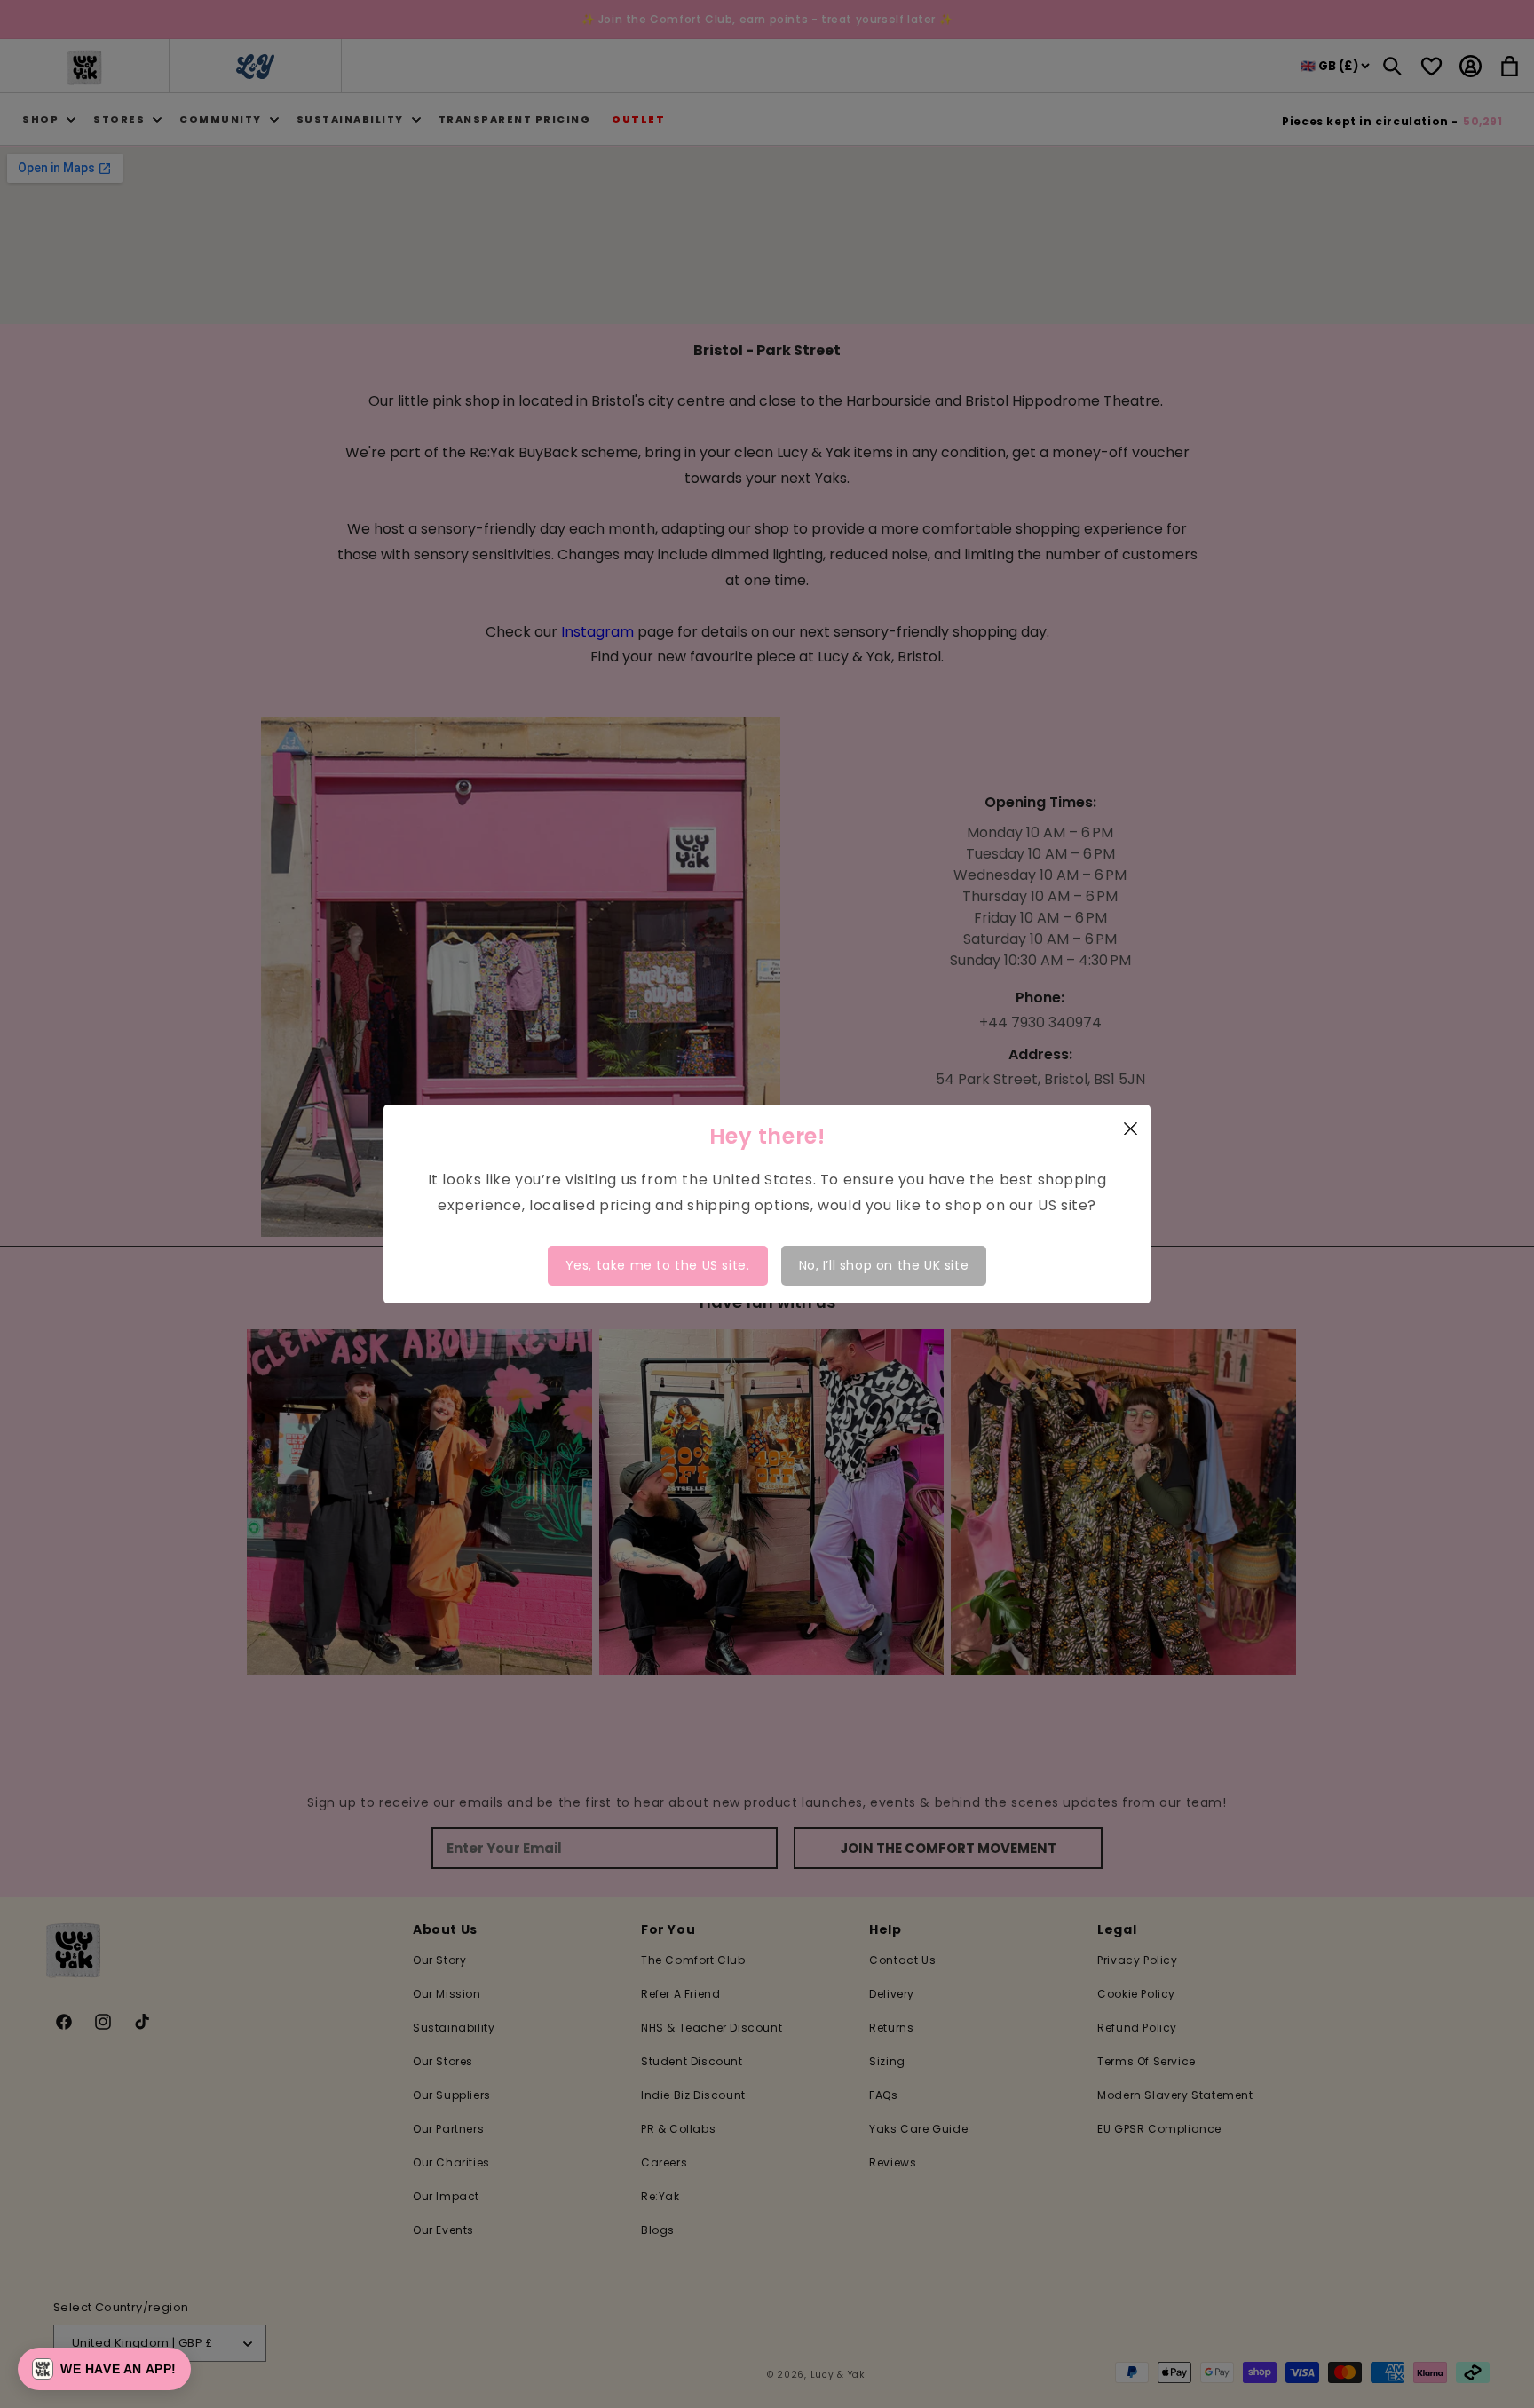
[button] (104, 2369)
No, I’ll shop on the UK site (884, 1265)
